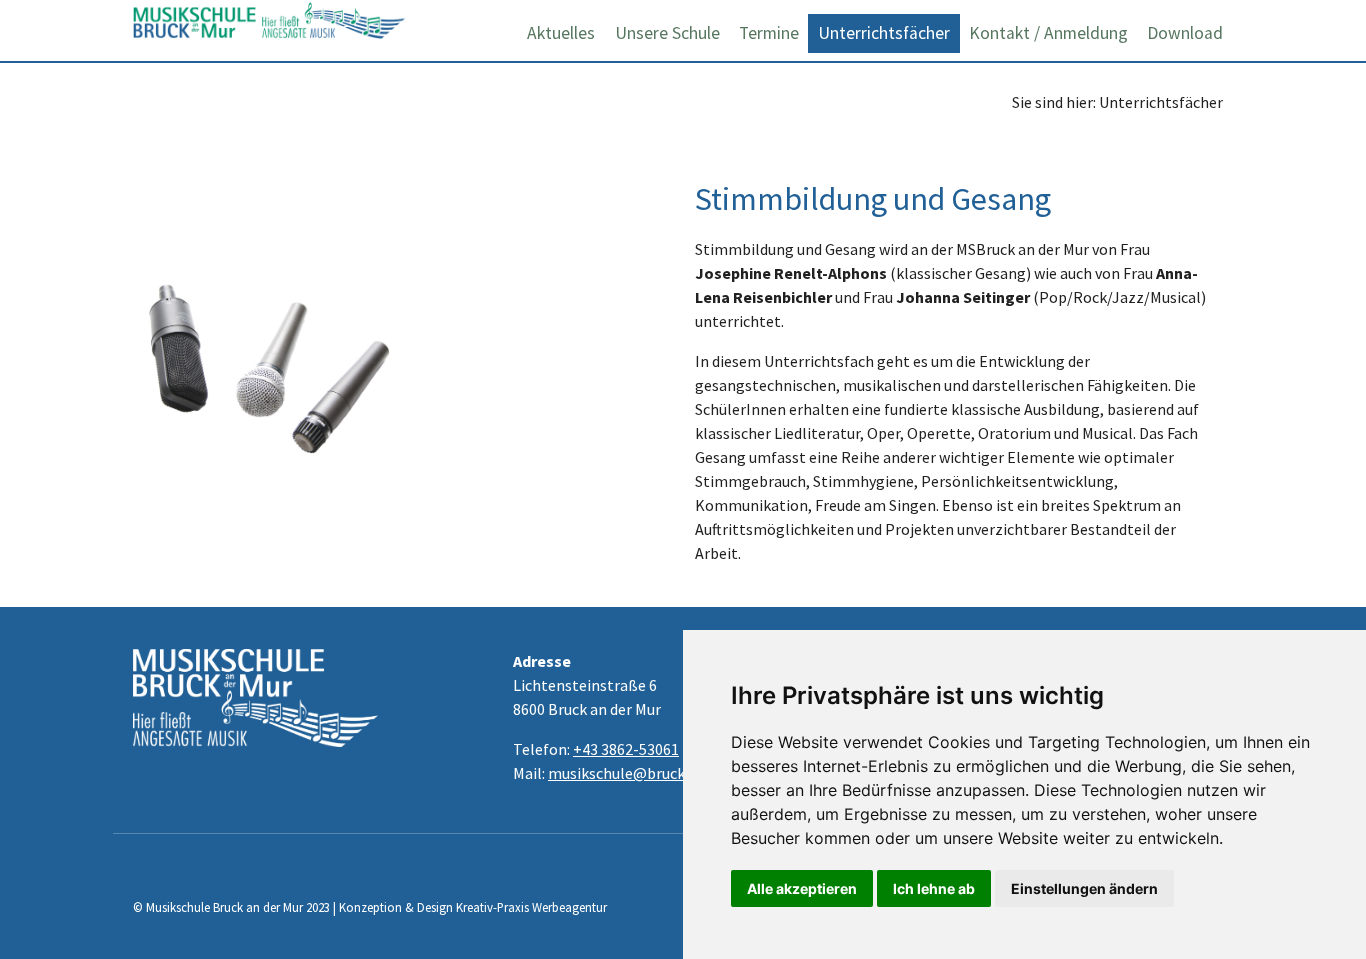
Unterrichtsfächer (884, 33)
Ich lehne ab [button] (934, 888)
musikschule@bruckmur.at (639, 773)
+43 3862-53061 (626, 749)
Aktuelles (561, 33)
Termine (769, 33)
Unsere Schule (667, 33)
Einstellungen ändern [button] (1084, 888)
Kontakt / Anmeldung (1048, 33)
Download (1185, 33)
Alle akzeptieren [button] (802, 888)
